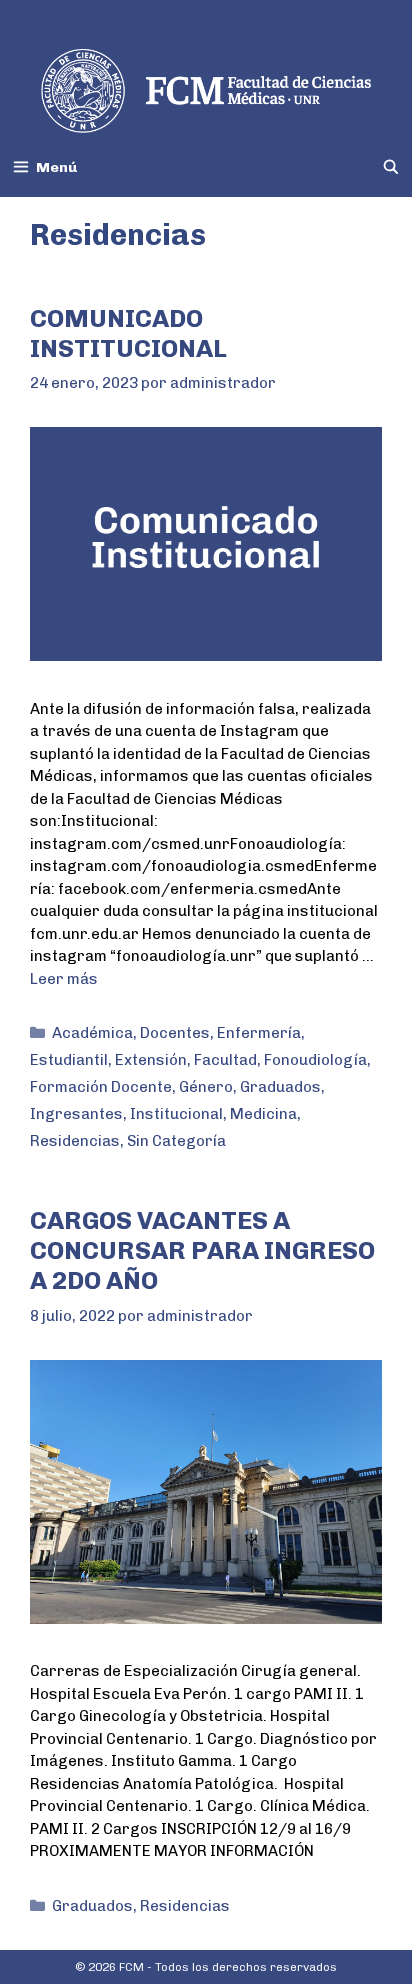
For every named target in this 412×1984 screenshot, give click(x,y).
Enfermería (259, 1033)
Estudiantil (69, 1060)
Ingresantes (76, 1114)
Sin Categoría (176, 1141)
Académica (92, 1033)
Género (206, 1087)
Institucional (176, 1114)
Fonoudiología (315, 1060)
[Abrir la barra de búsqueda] (391, 167)
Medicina (263, 1114)
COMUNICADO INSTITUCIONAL (128, 333)
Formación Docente (101, 1087)
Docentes (175, 1033)
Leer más (64, 979)
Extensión (151, 1060)
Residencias (75, 1141)
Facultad (225, 1060)
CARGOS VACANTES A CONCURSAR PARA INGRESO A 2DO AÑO (202, 1250)
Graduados (280, 1087)
